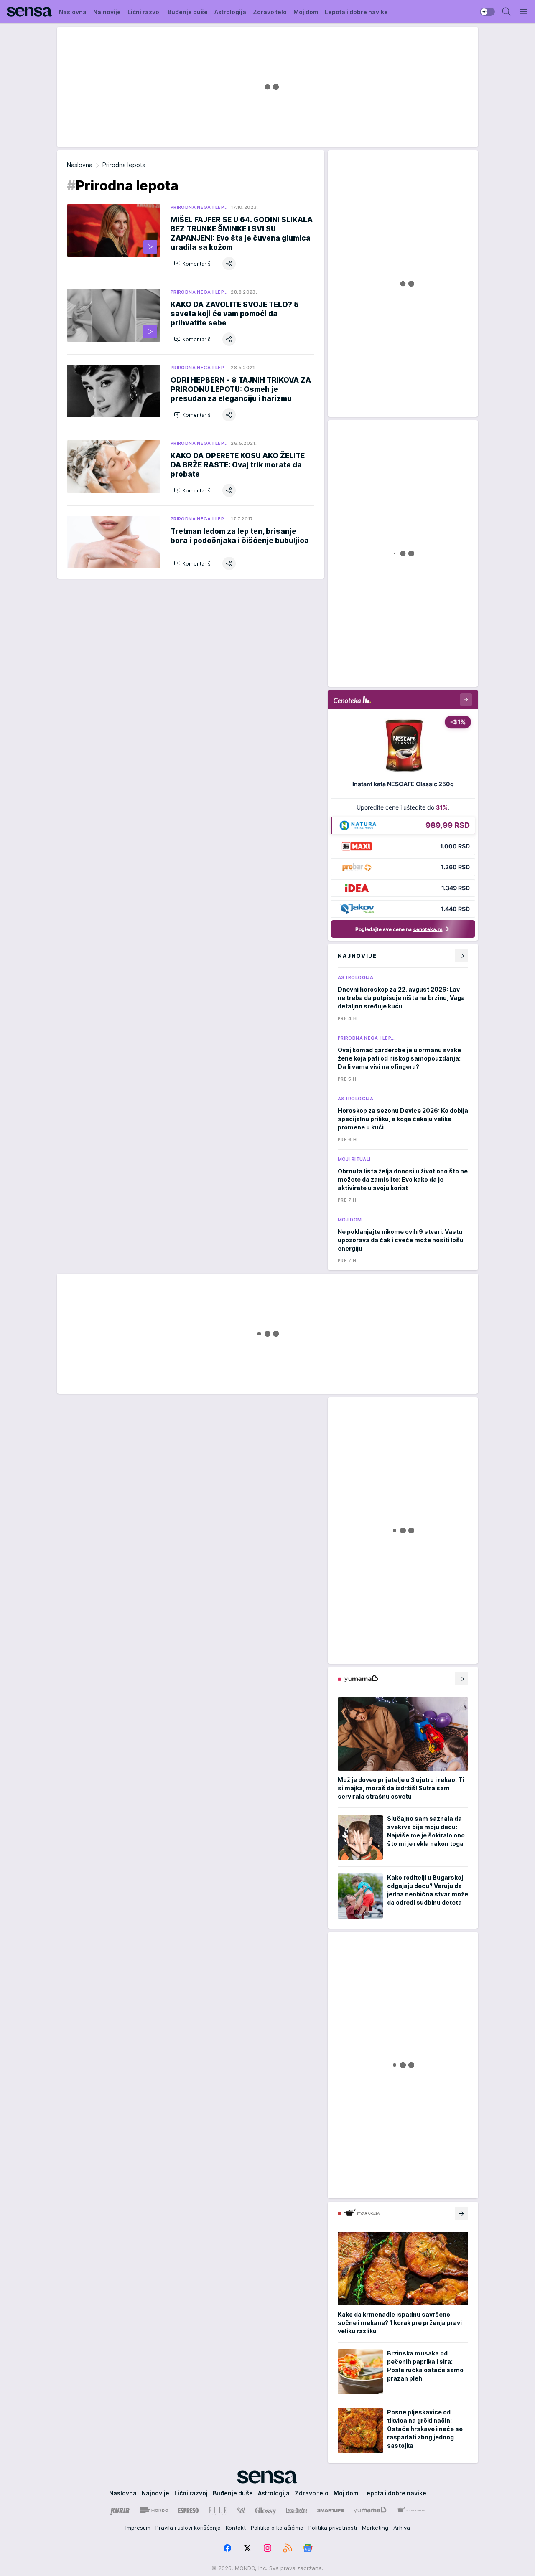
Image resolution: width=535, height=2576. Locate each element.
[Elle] (217, 2510)
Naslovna (80, 165)
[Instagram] (267, 2548)
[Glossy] (266, 2510)
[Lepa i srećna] (297, 2510)
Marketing (375, 2528)
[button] (193, 264)
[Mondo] (154, 2510)
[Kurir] (120, 2510)
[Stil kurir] (241, 2510)
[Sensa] (29, 12)
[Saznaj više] (461, 1679)
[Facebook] (227, 2548)
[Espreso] (188, 2510)
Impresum (138, 2528)
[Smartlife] (330, 2510)
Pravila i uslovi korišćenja (188, 2528)
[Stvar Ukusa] (411, 2510)
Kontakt (236, 2528)
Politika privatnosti (333, 2528)
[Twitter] (247, 2548)
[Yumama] (370, 2510)
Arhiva (402, 2528)
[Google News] (308, 2548)
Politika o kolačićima (277, 2528)
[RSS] (288, 2548)
